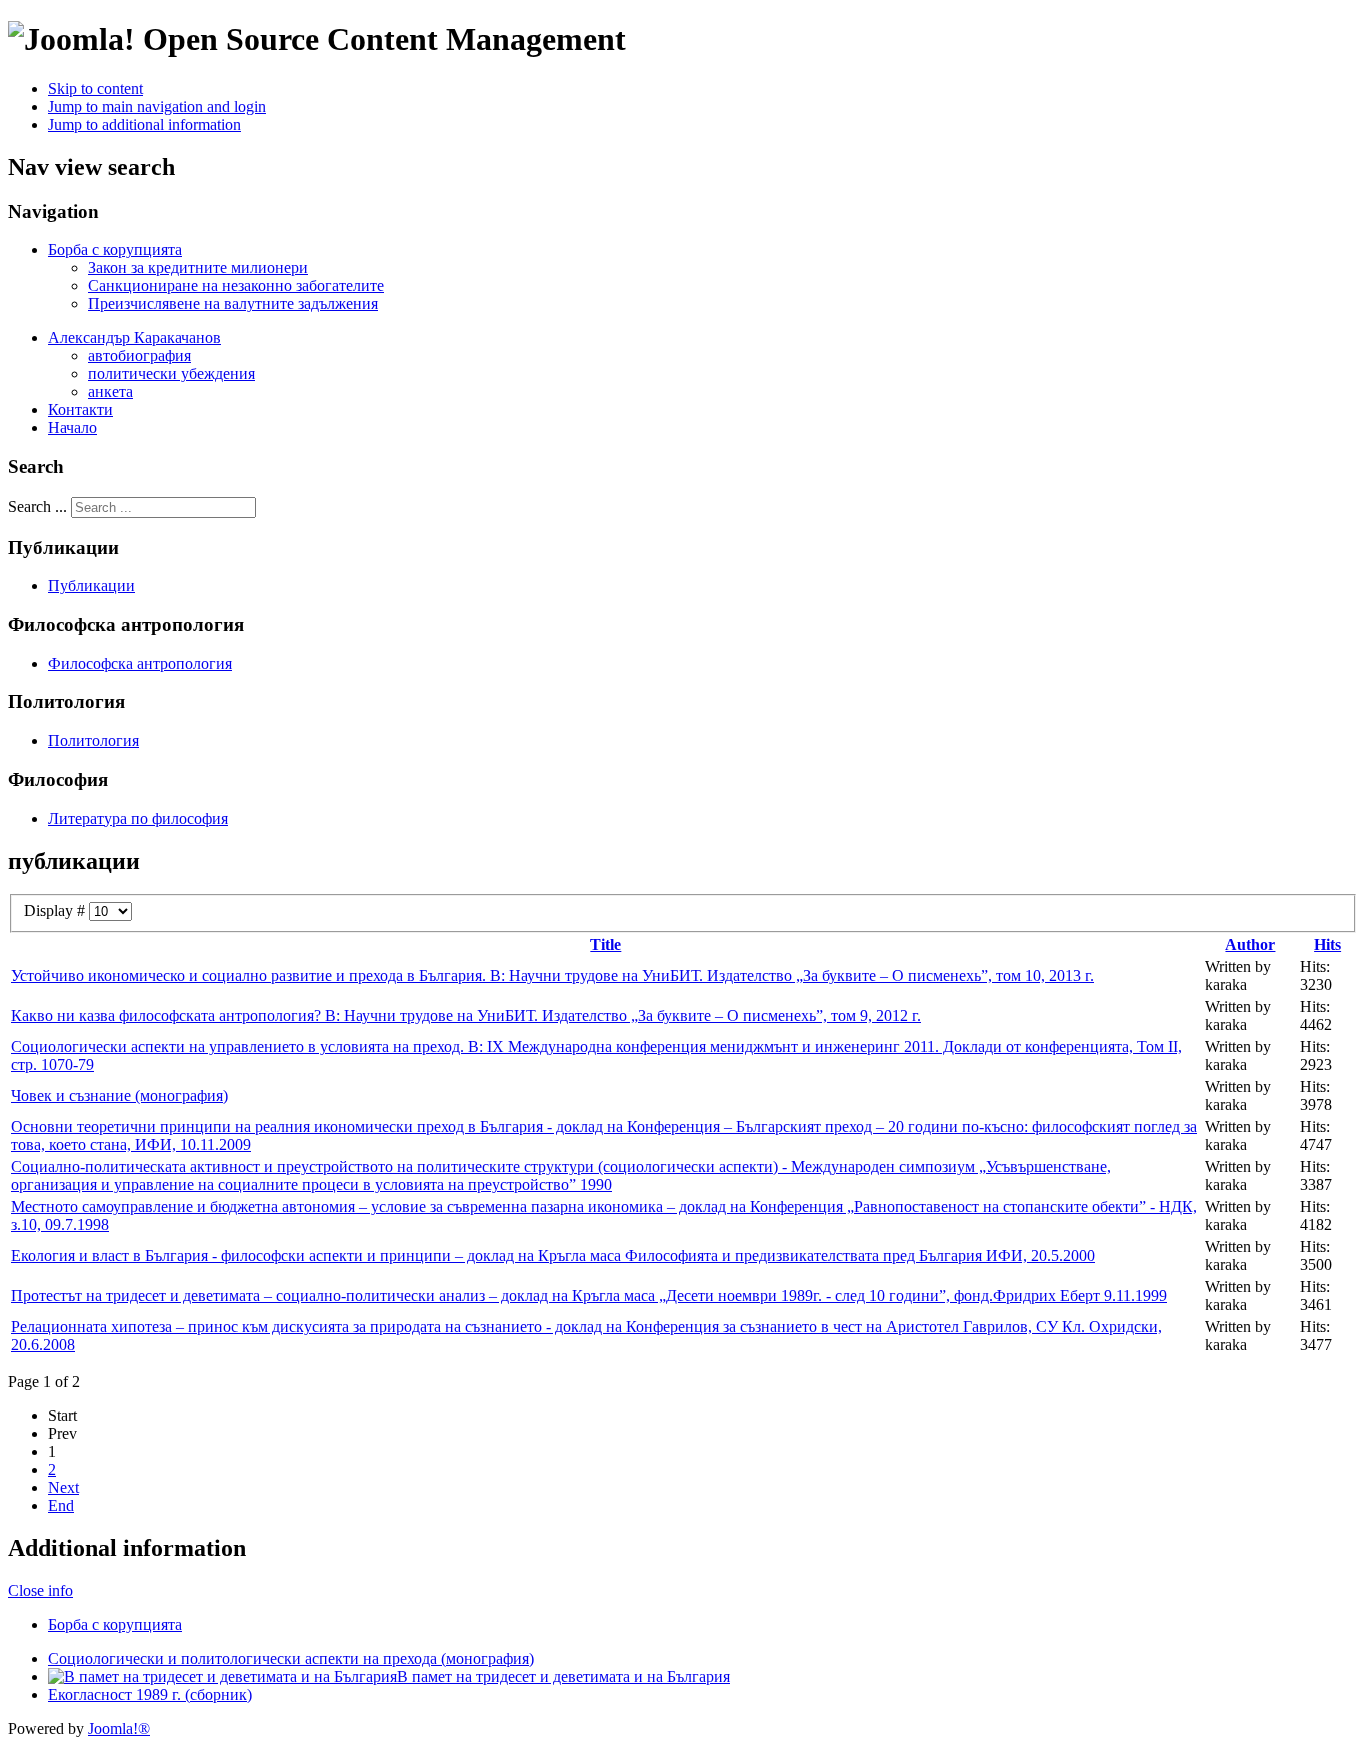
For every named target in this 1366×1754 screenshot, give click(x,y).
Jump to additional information (144, 124)
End (61, 1505)
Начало (72, 427)
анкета (110, 391)
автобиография (139, 355)
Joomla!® (119, 1728)
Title (605, 944)
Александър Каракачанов (134, 337)
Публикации (91, 585)
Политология (93, 740)
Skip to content (95, 88)
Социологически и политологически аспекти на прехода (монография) (291, 1658)
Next (63, 1487)
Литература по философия (138, 818)
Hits (1327, 944)
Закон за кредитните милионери (198, 267)
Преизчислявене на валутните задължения (233, 303)
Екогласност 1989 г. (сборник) (150, 1694)
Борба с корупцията (115, 249)
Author (1250, 944)
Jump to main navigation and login (157, 106)
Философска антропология (140, 663)
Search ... (37, 506)
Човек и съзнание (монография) (119, 1095)
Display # (56, 910)
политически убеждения (171, 373)
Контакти (80, 409)
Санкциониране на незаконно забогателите (236, 285)
